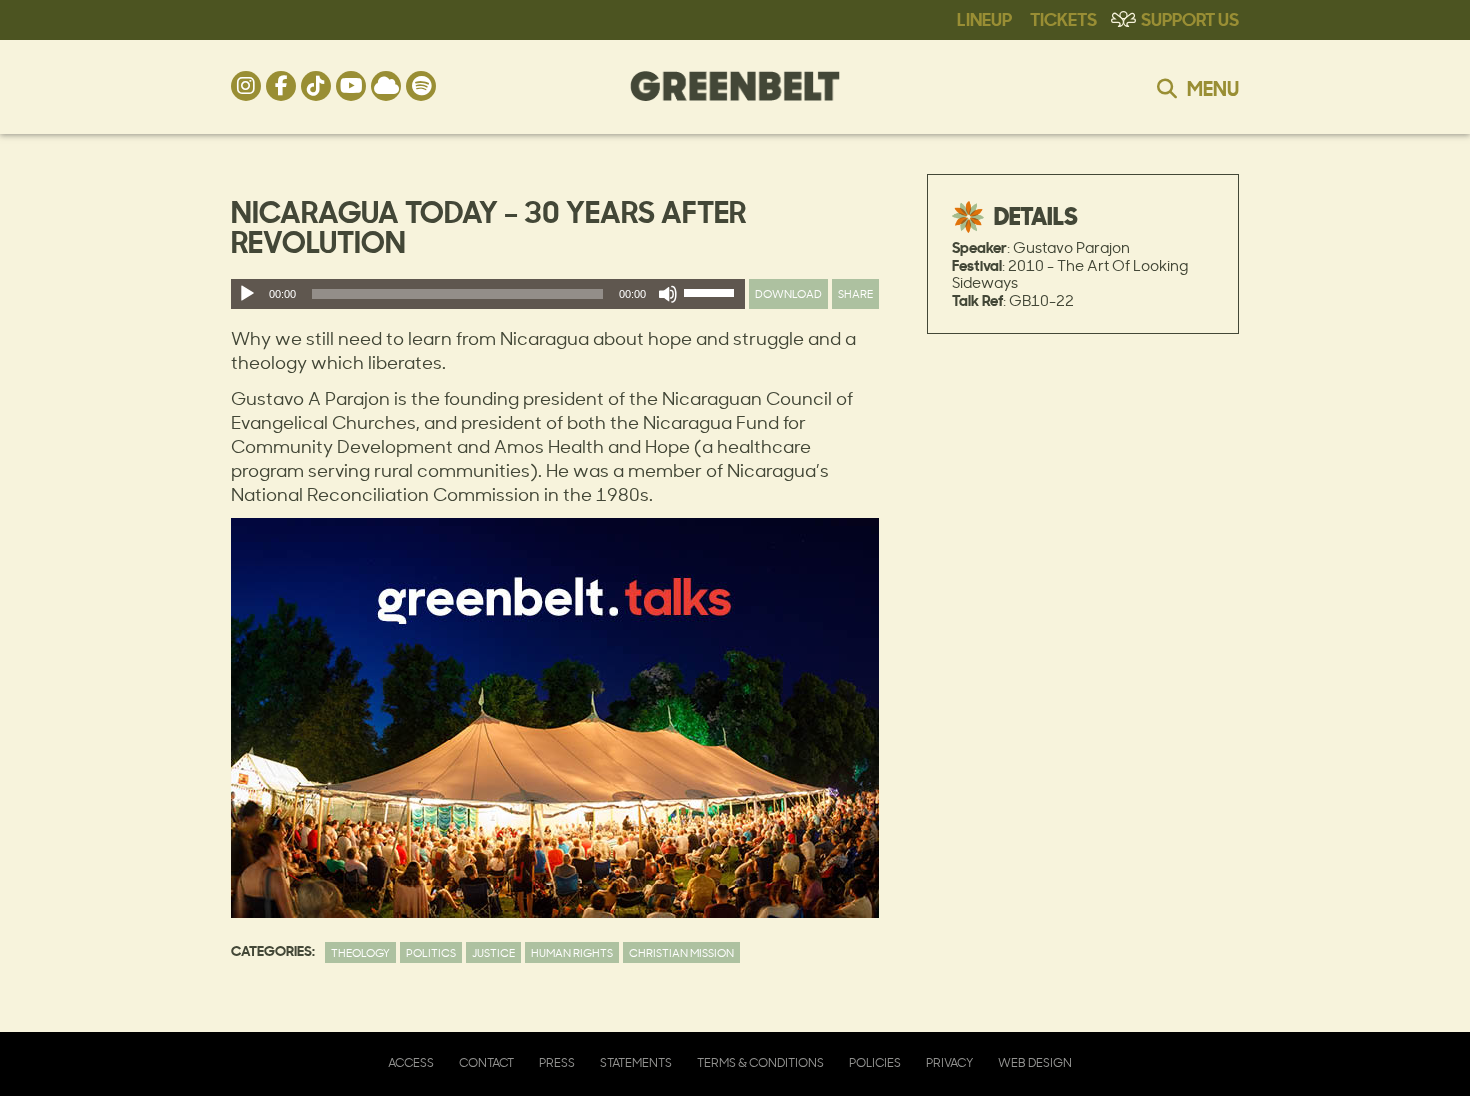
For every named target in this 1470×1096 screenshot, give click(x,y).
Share (855, 293)
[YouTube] (351, 86)
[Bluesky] (386, 86)
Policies (875, 1062)
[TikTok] (316, 86)
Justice (493, 952)
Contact (486, 1062)
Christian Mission (681, 952)
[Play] (247, 294)
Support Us (1190, 18)
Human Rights (572, 952)
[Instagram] (246, 86)
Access (411, 1062)
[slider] (712, 297)
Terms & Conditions (760, 1062)
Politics (431, 952)
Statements (636, 1062)
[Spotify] (421, 86)
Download (788, 293)
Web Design (1035, 1062)
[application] (488, 294)
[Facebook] (281, 86)
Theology (360, 952)
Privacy (949, 1062)
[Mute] (668, 294)
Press (557, 1062)
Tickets (1063, 18)
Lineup (984, 18)
